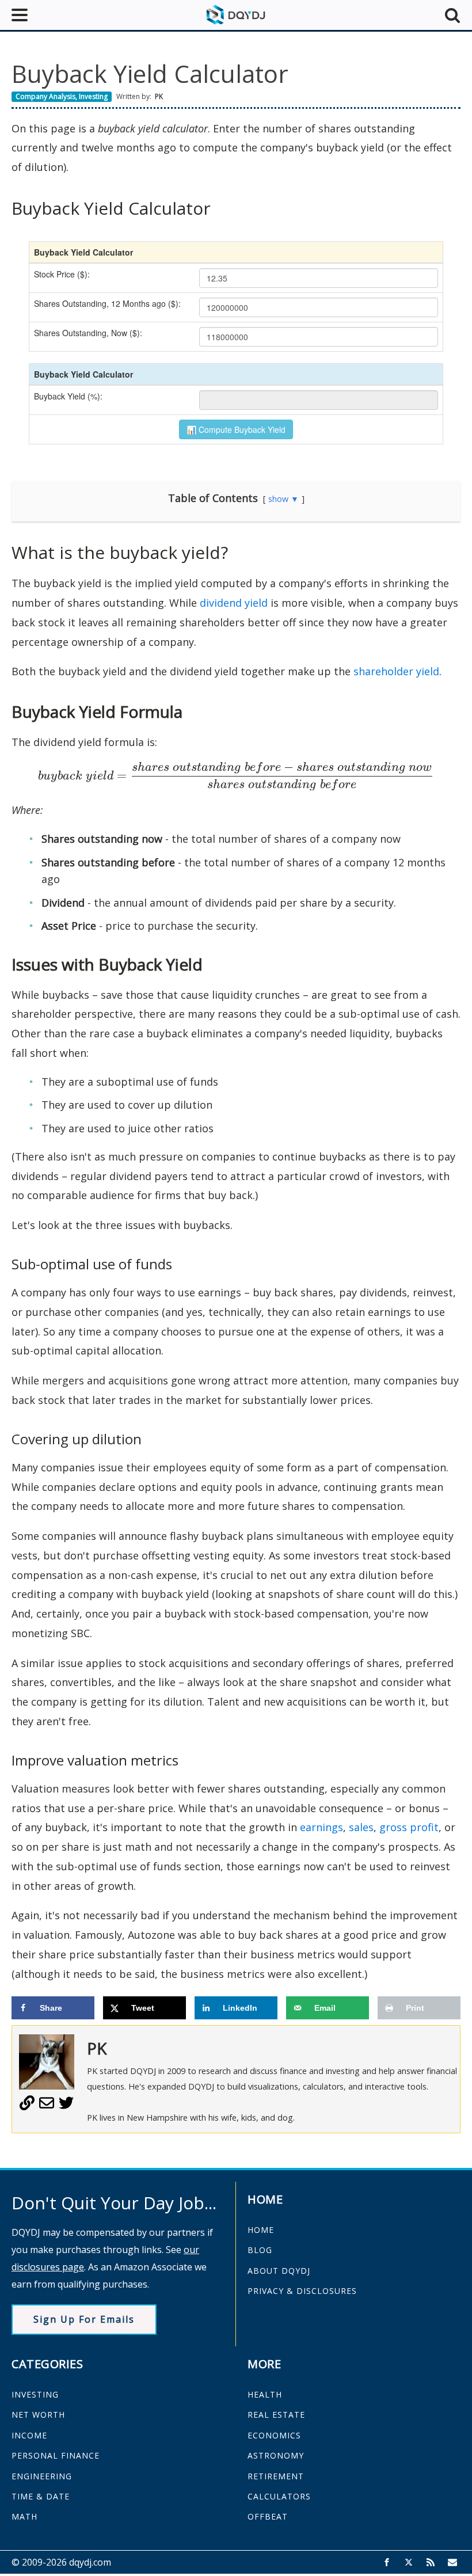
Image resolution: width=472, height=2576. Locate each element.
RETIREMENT (276, 2476)
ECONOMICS (274, 2435)
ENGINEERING (42, 2476)
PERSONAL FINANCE (56, 2455)
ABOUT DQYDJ (279, 2271)
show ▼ (283, 499)
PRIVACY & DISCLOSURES (302, 2291)
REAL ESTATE (276, 2415)
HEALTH (265, 2394)
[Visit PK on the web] (27, 2107)
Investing (93, 96)
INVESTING (35, 2394)
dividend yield (234, 603)
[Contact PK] (47, 2107)
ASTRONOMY (276, 2455)
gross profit (409, 1827)
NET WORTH (38, 2415)
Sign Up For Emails (84, 2319)
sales (361, 1827)
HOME (261, 2230)
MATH (24, 2516)
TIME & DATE (41, 2496)
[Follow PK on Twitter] (66, 2107)
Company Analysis (45, 96)
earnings (321, 1827)
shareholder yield (396, 671)
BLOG (260, 2250)
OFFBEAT (268, 2516)
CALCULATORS (279, 2496)
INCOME (29, 2435)
